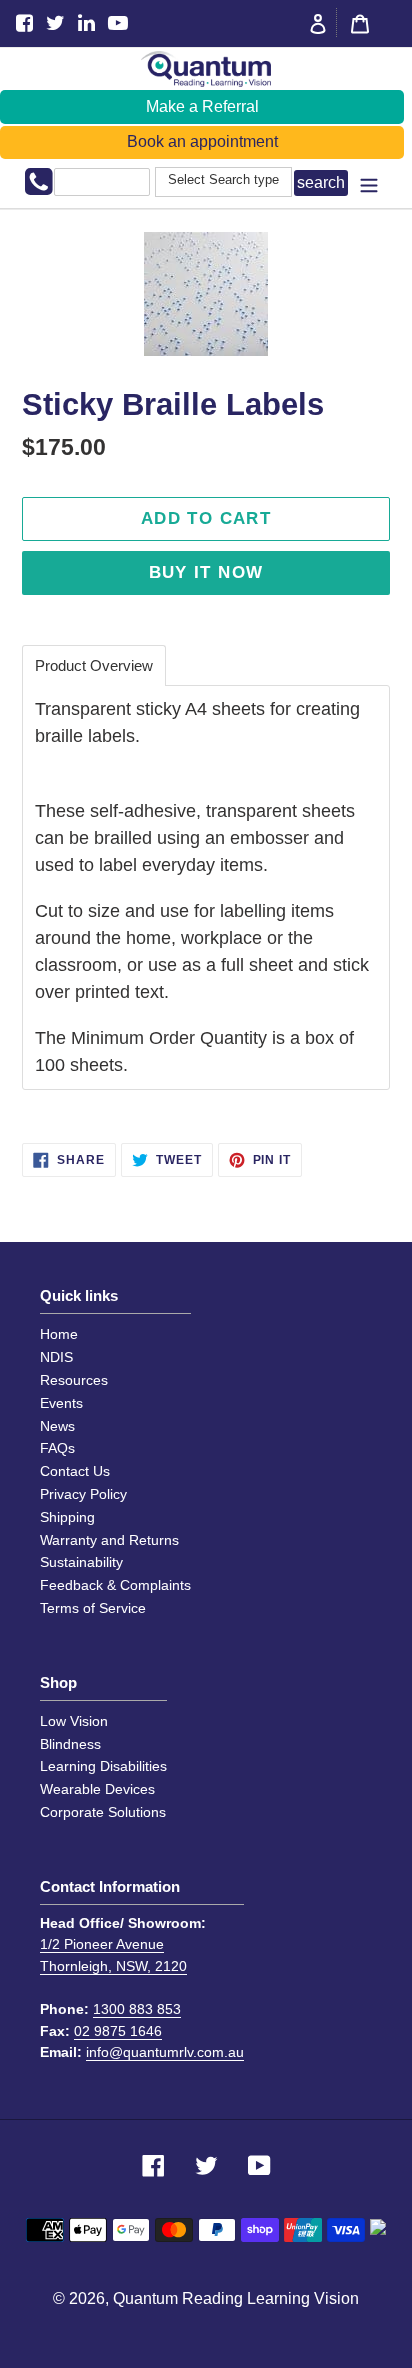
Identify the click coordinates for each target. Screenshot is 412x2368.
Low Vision (74, 1721)
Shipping (67, 1517)
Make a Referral (202, 106)
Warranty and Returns (109, 1540)
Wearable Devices (97, 1789)
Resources (74, 1380)
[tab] (94, 665)
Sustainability (81, 1562)
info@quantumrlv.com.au (165, 2052)
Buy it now (206, 572)
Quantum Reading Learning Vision (236, 2298)
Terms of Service (93, 1608)
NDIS (56, 1357)
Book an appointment (202, 141)
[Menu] (369, 183)
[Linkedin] (86, 23)
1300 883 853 (137, 2009)
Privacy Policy (83, 1494)
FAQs (57, 1448)
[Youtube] (118, 23)
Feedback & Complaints (115, 1585)
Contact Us (75, 1471)
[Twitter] (55, 23)
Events (61, 1403)
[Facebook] (24, 23)
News (57, 1426)
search (321, 182)
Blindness (70, 1744)
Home (59, 1334)
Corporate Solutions (103, 1812)
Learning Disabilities (103, 1766)
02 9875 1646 (118, 2031)
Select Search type (223, 180)
